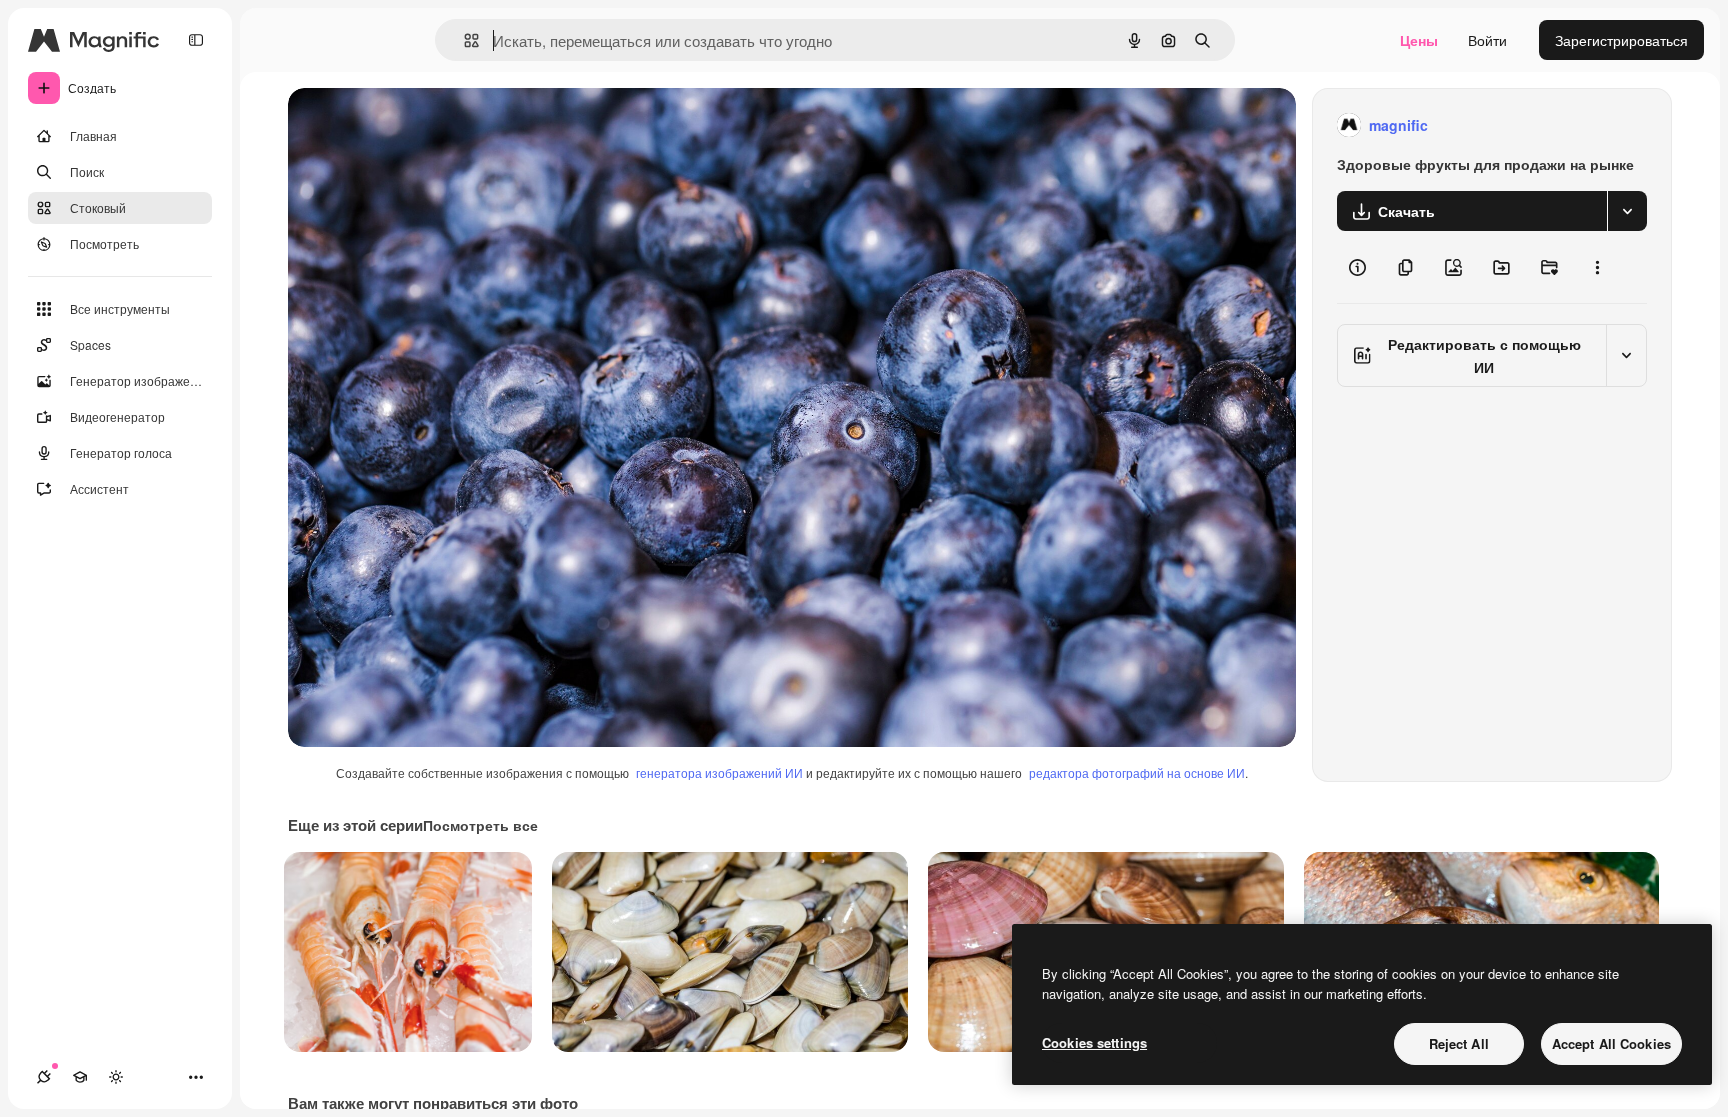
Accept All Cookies (1611, 1043)
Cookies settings (1094, 1042)
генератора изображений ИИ (719, 772)
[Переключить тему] (116, 1077)
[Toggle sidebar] (196, 40)
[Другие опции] (1597, 267)
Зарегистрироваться (1621, 40)
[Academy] (80, 1077)
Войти (1487, 40)
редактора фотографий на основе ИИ (1137, 772)
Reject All (1459, 1043)
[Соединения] (44, 1077)
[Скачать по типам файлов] (1627, 211)
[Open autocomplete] (463, 40)
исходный (422, 125)
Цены (1419, 40)
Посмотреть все (480, 825)
